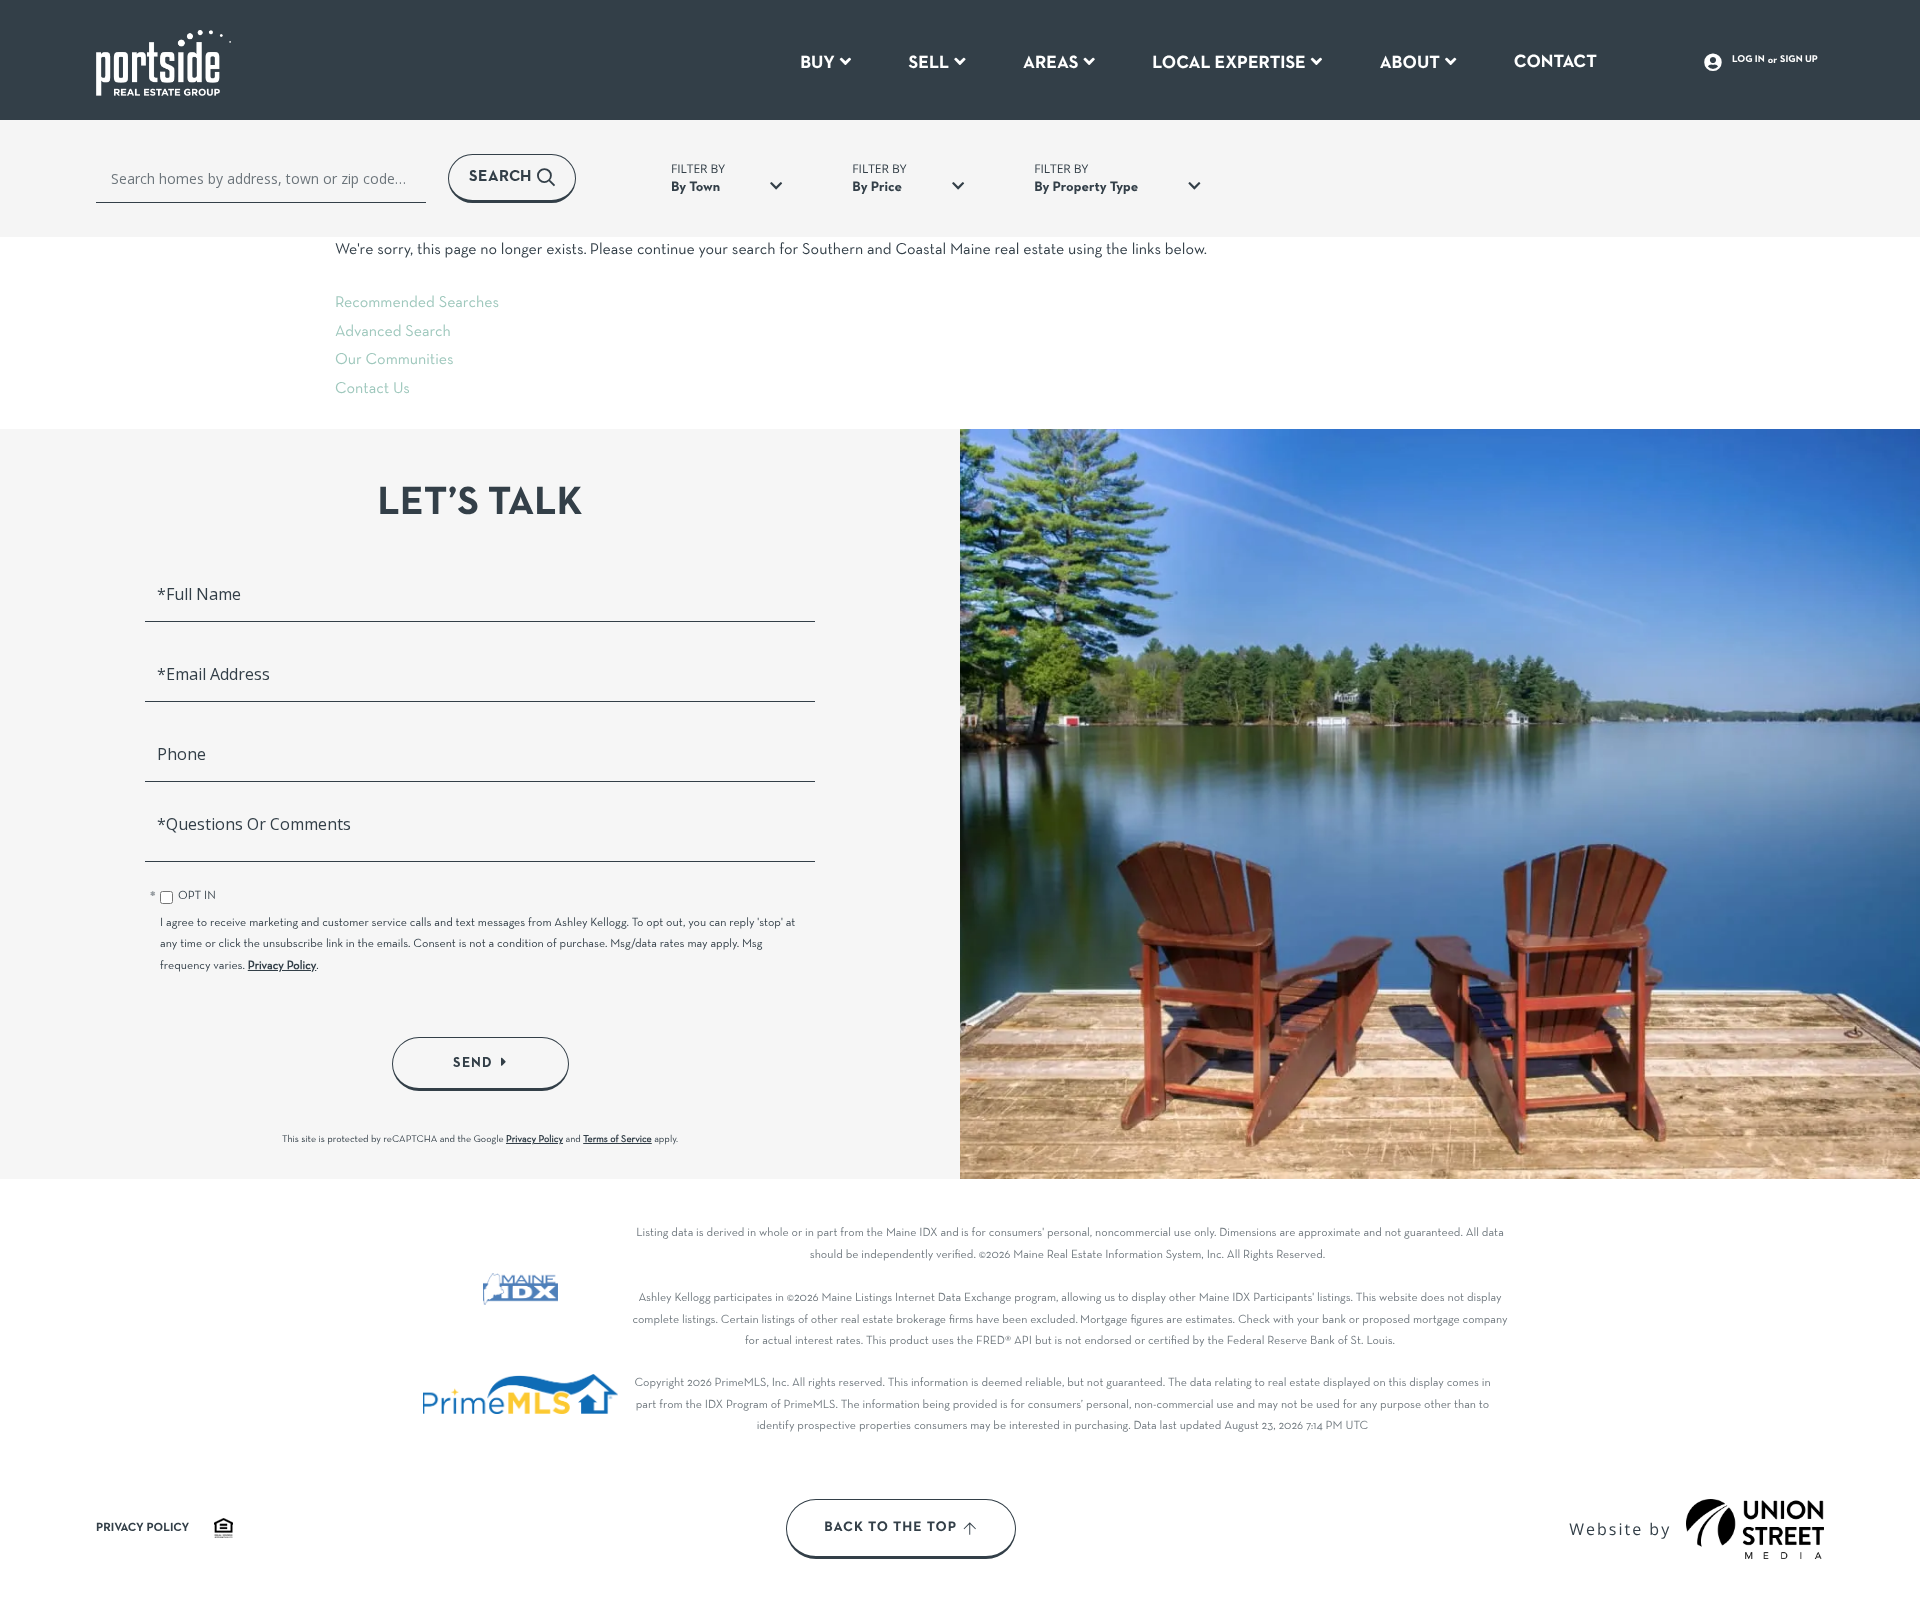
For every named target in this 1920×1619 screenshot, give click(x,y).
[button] (512, 178)
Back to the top (890, 1528)
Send (473, 1063)
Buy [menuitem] (817, 63)
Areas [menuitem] (1051, 63)
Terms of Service (617, 1139)
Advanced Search (393, 333)
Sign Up (1799, 60)
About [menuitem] (1410, 63)
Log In (1748, 60)
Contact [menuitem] (1555, 62)
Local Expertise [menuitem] (1228, 63)
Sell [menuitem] (929, 63)
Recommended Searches (417, 304)
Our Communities (394, 361)
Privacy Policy (282, 967)
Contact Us (372, 390)
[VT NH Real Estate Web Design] (1755, 1529)
